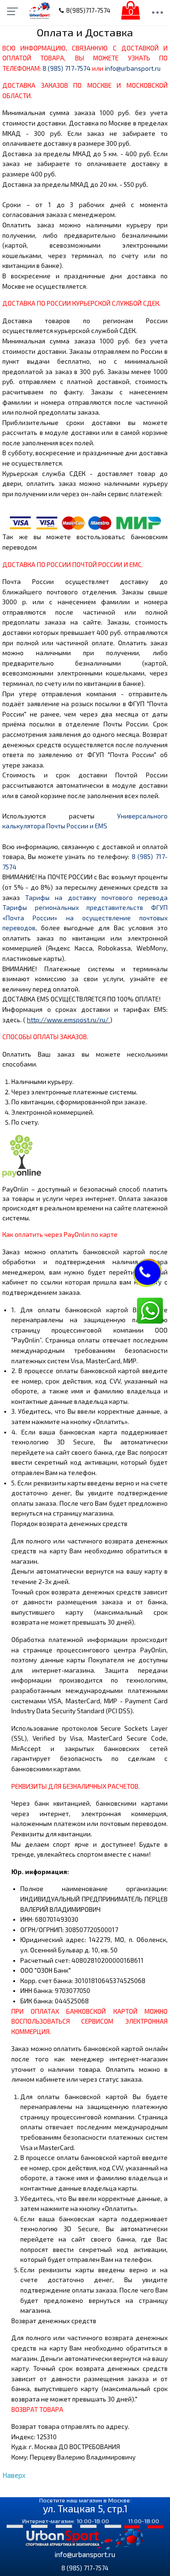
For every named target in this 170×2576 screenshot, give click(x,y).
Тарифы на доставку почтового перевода (96, 898)
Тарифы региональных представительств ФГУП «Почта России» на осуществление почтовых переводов (85, 918)
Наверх (14, 2475)
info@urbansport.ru (133, 68)
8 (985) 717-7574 (67, 68)
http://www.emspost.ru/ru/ (68, 1020)
